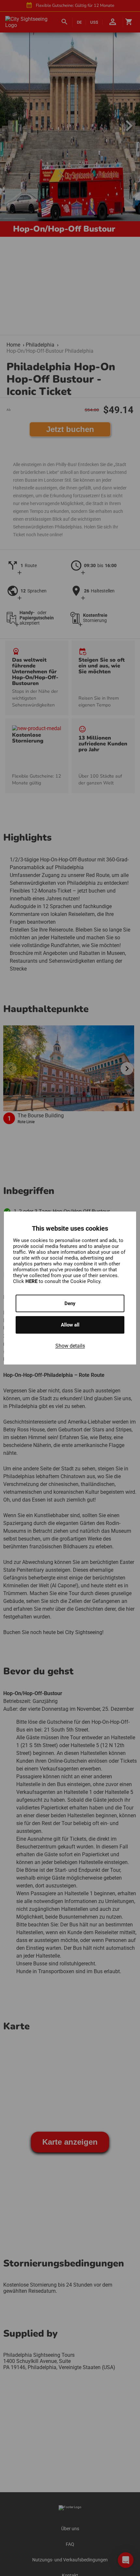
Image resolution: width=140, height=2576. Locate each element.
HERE (32, 1281)
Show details (70, 1346)
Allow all (70, 1325)
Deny (70, 1303)
